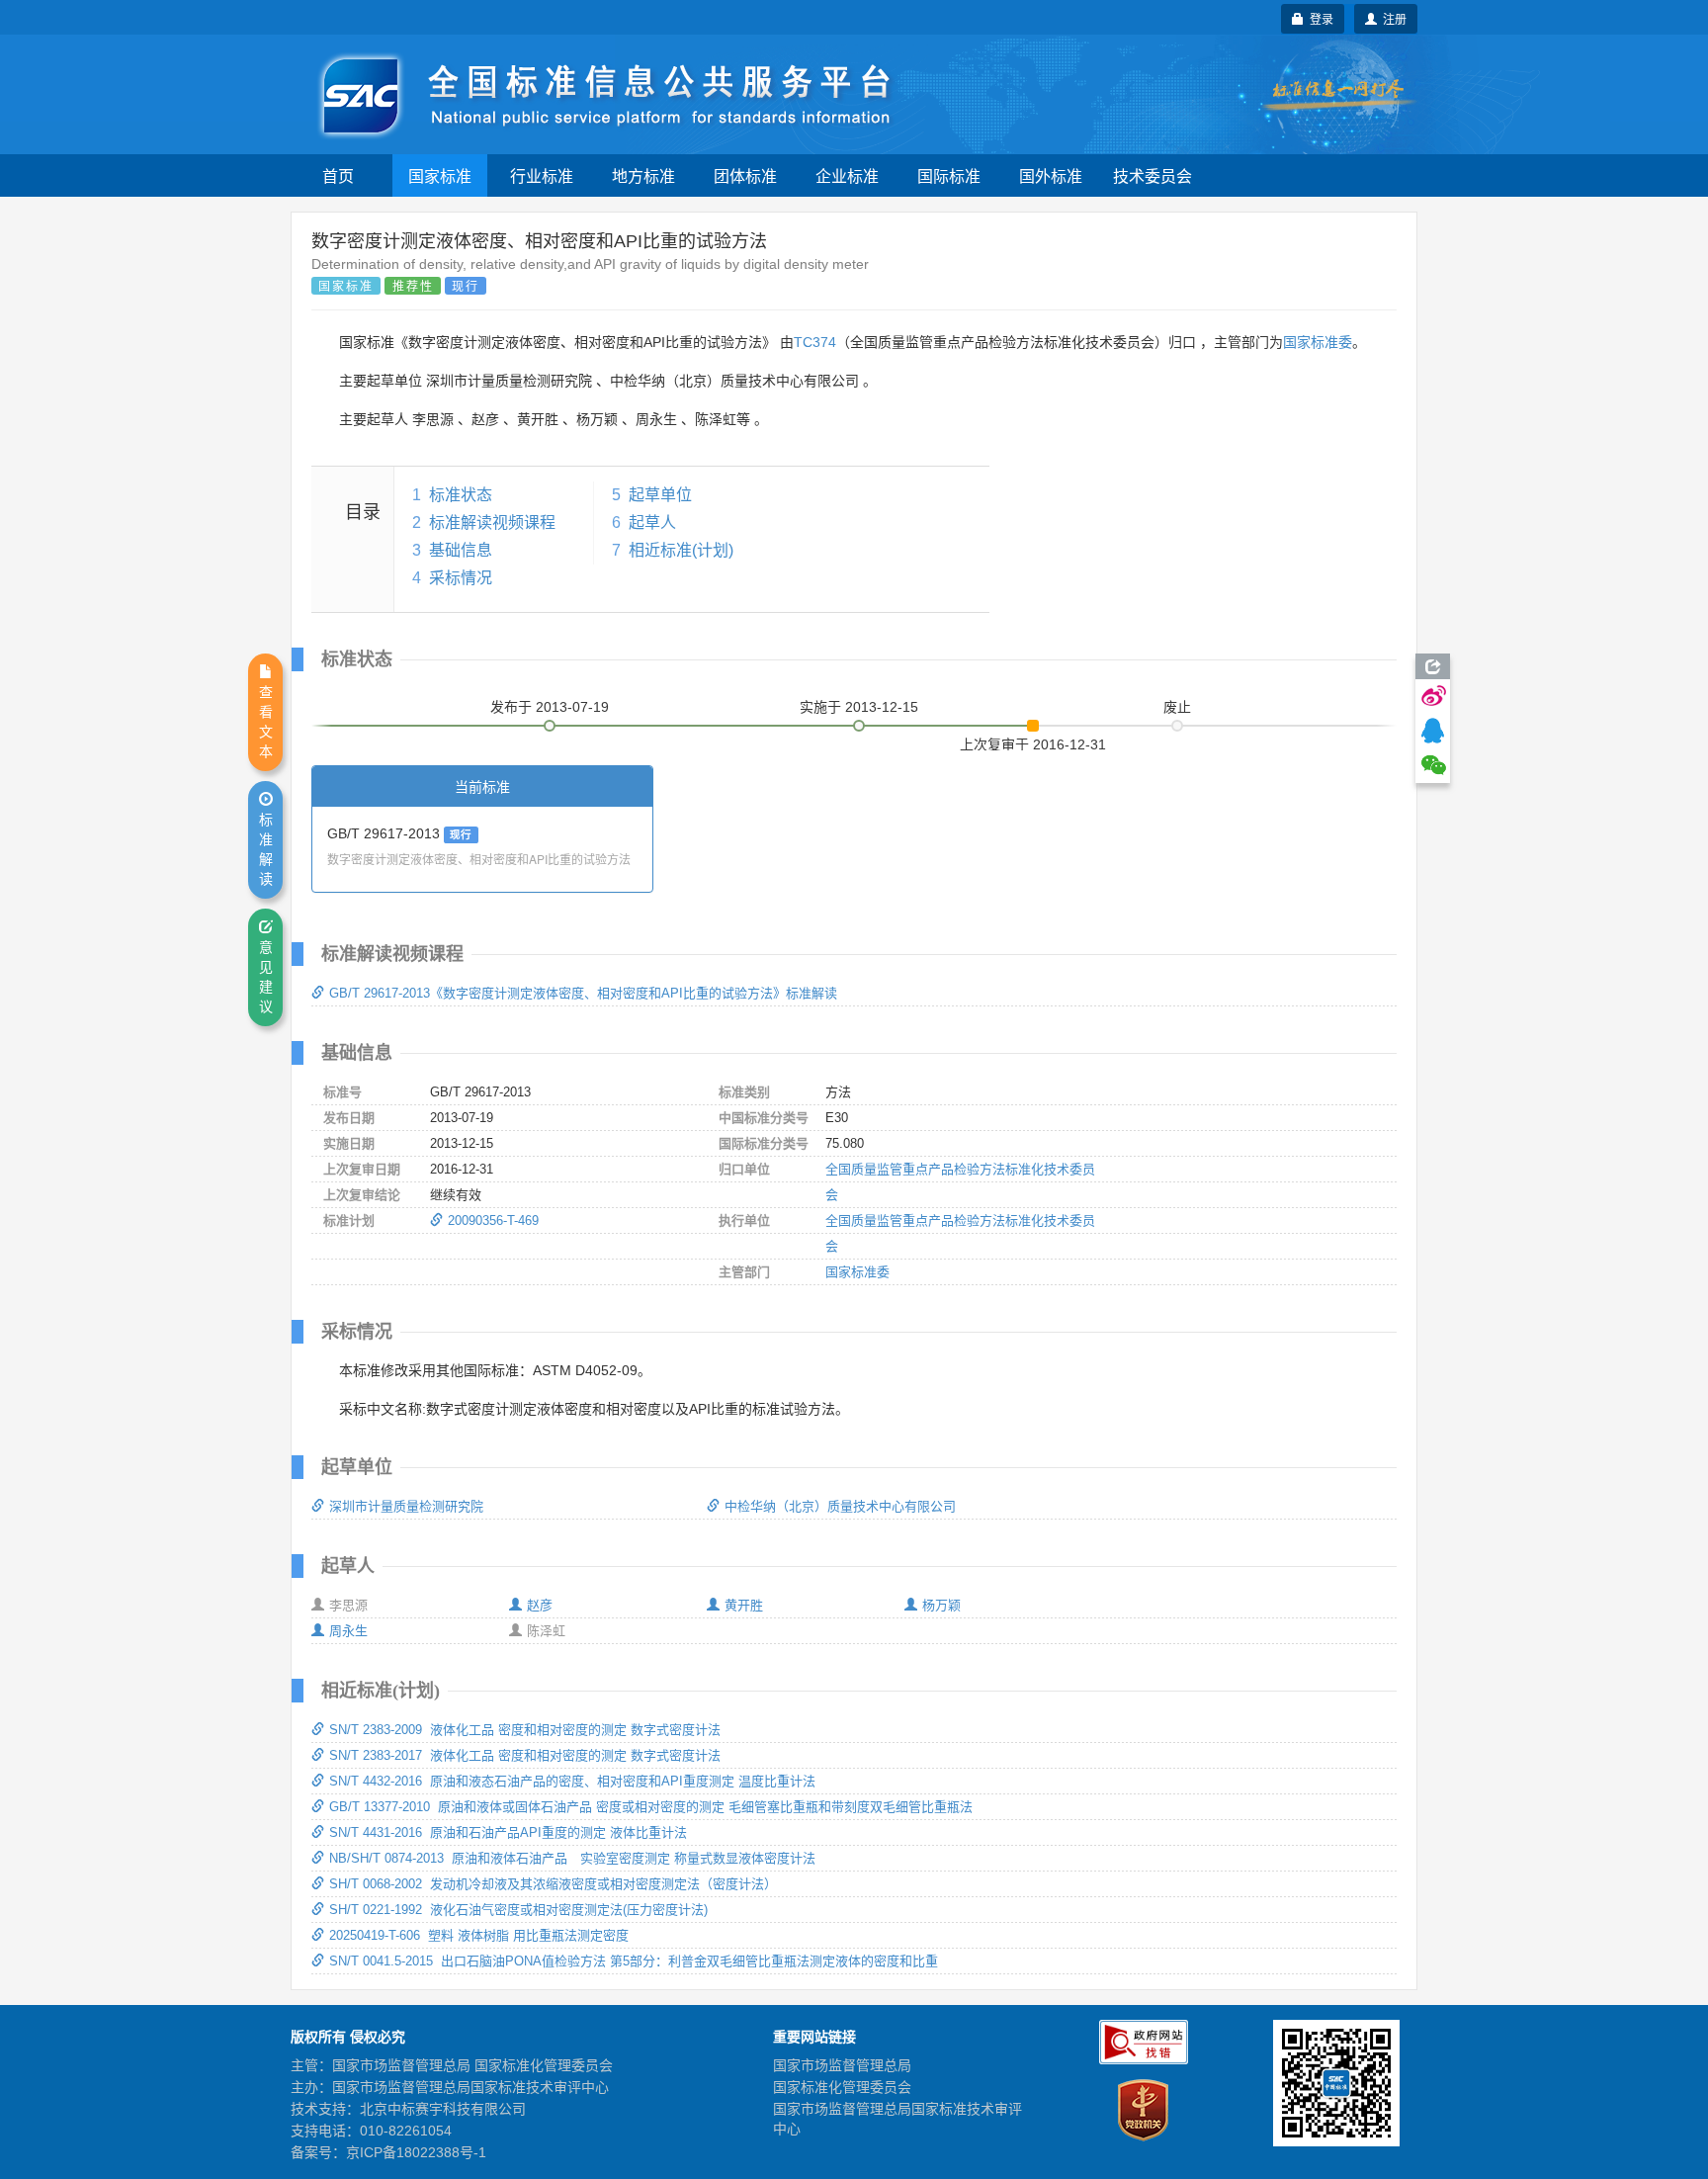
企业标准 (847, 175)
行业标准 (542, 175)
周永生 (348, 1631)
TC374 (815, 342)
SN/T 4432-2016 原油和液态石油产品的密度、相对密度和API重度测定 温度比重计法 (572, 1781)
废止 (1177, 707)
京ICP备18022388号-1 (416, 2152)
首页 (338, 175)
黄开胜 (744, 1605)
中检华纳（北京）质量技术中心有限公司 (840, 1506)
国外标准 (1051, 175)
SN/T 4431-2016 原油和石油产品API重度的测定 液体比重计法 (508, 1832)
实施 (859, 707)
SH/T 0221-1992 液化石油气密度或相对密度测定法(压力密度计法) (518, 1910)
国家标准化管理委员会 (842, 2087)
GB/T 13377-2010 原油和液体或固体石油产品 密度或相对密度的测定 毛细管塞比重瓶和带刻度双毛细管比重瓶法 (651, 1807)
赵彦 (540, 1605)
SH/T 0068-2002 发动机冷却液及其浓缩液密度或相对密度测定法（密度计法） (553, 1884)
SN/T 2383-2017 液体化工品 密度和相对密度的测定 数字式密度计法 (525, 1755)
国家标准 (440, 175)
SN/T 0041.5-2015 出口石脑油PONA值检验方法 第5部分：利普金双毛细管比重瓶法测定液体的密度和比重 (634, 1961)
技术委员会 (1153, 175)
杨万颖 (941, 1605)
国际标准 (949, 175)
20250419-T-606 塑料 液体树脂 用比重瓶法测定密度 (479, 1935)
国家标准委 (1318, 342)
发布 (550, 707)
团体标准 (745, 175)
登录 (1319, 18)
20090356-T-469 (493, 1220)
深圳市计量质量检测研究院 (406, 1506)
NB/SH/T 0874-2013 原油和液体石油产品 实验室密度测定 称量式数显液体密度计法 (572, 1858)
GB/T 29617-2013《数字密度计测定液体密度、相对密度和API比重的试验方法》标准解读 (583, 993)
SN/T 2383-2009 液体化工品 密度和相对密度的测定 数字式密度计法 (525, 1730)
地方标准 (643, 175)
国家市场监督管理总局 (842, 2065)
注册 (1392, 18)
